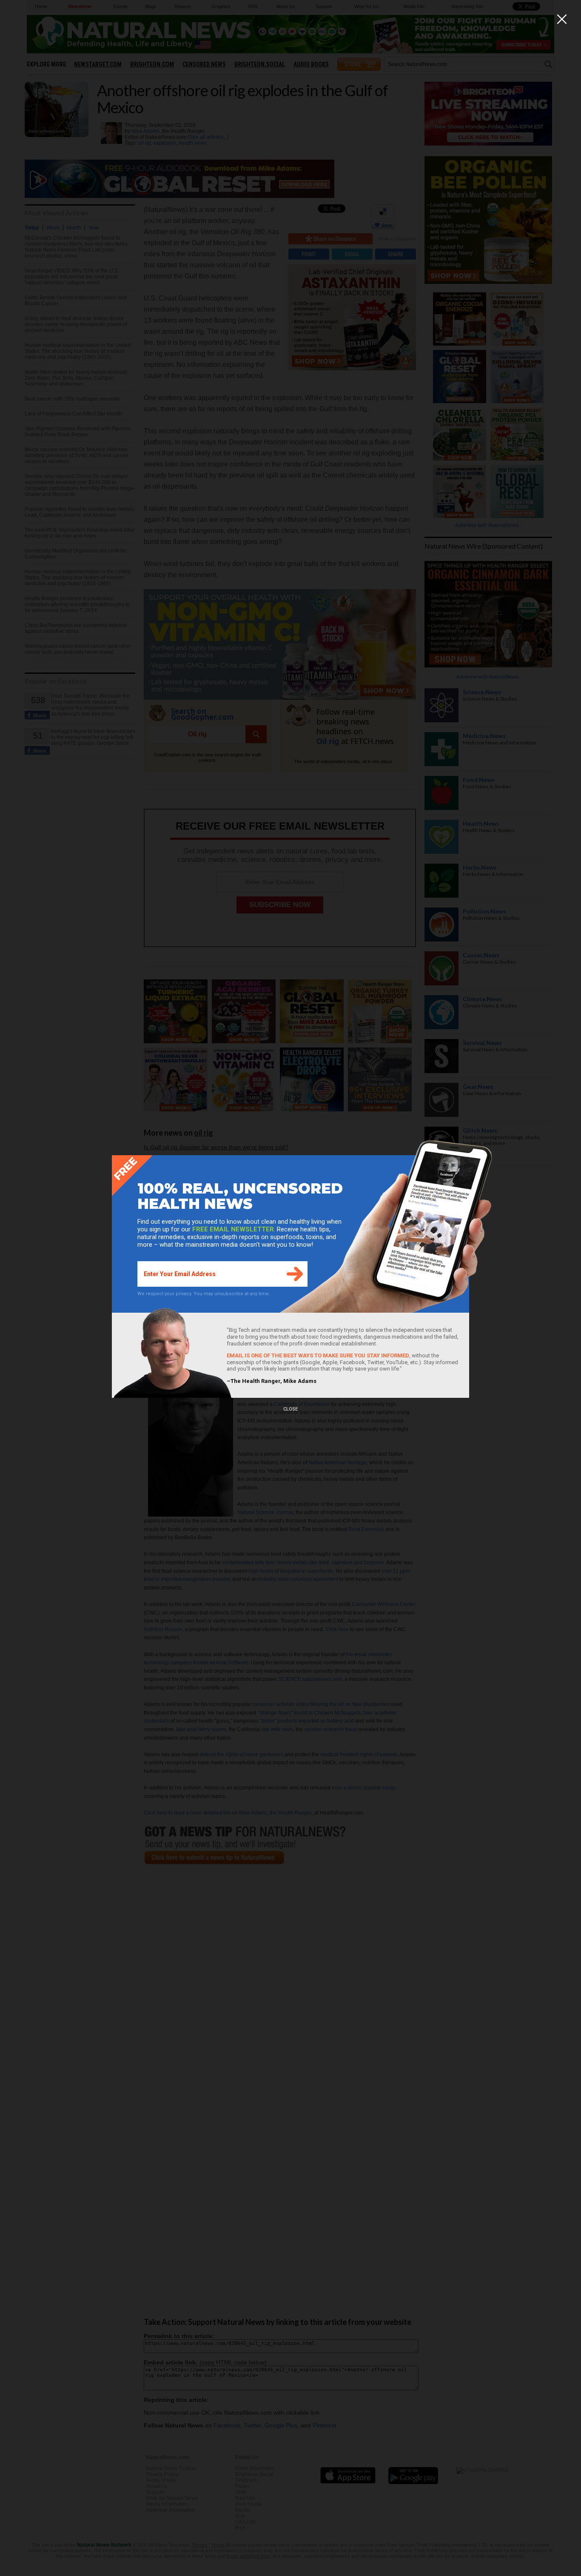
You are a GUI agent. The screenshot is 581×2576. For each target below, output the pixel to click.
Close (290, 1409)
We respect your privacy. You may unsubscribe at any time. (204, 1294)
